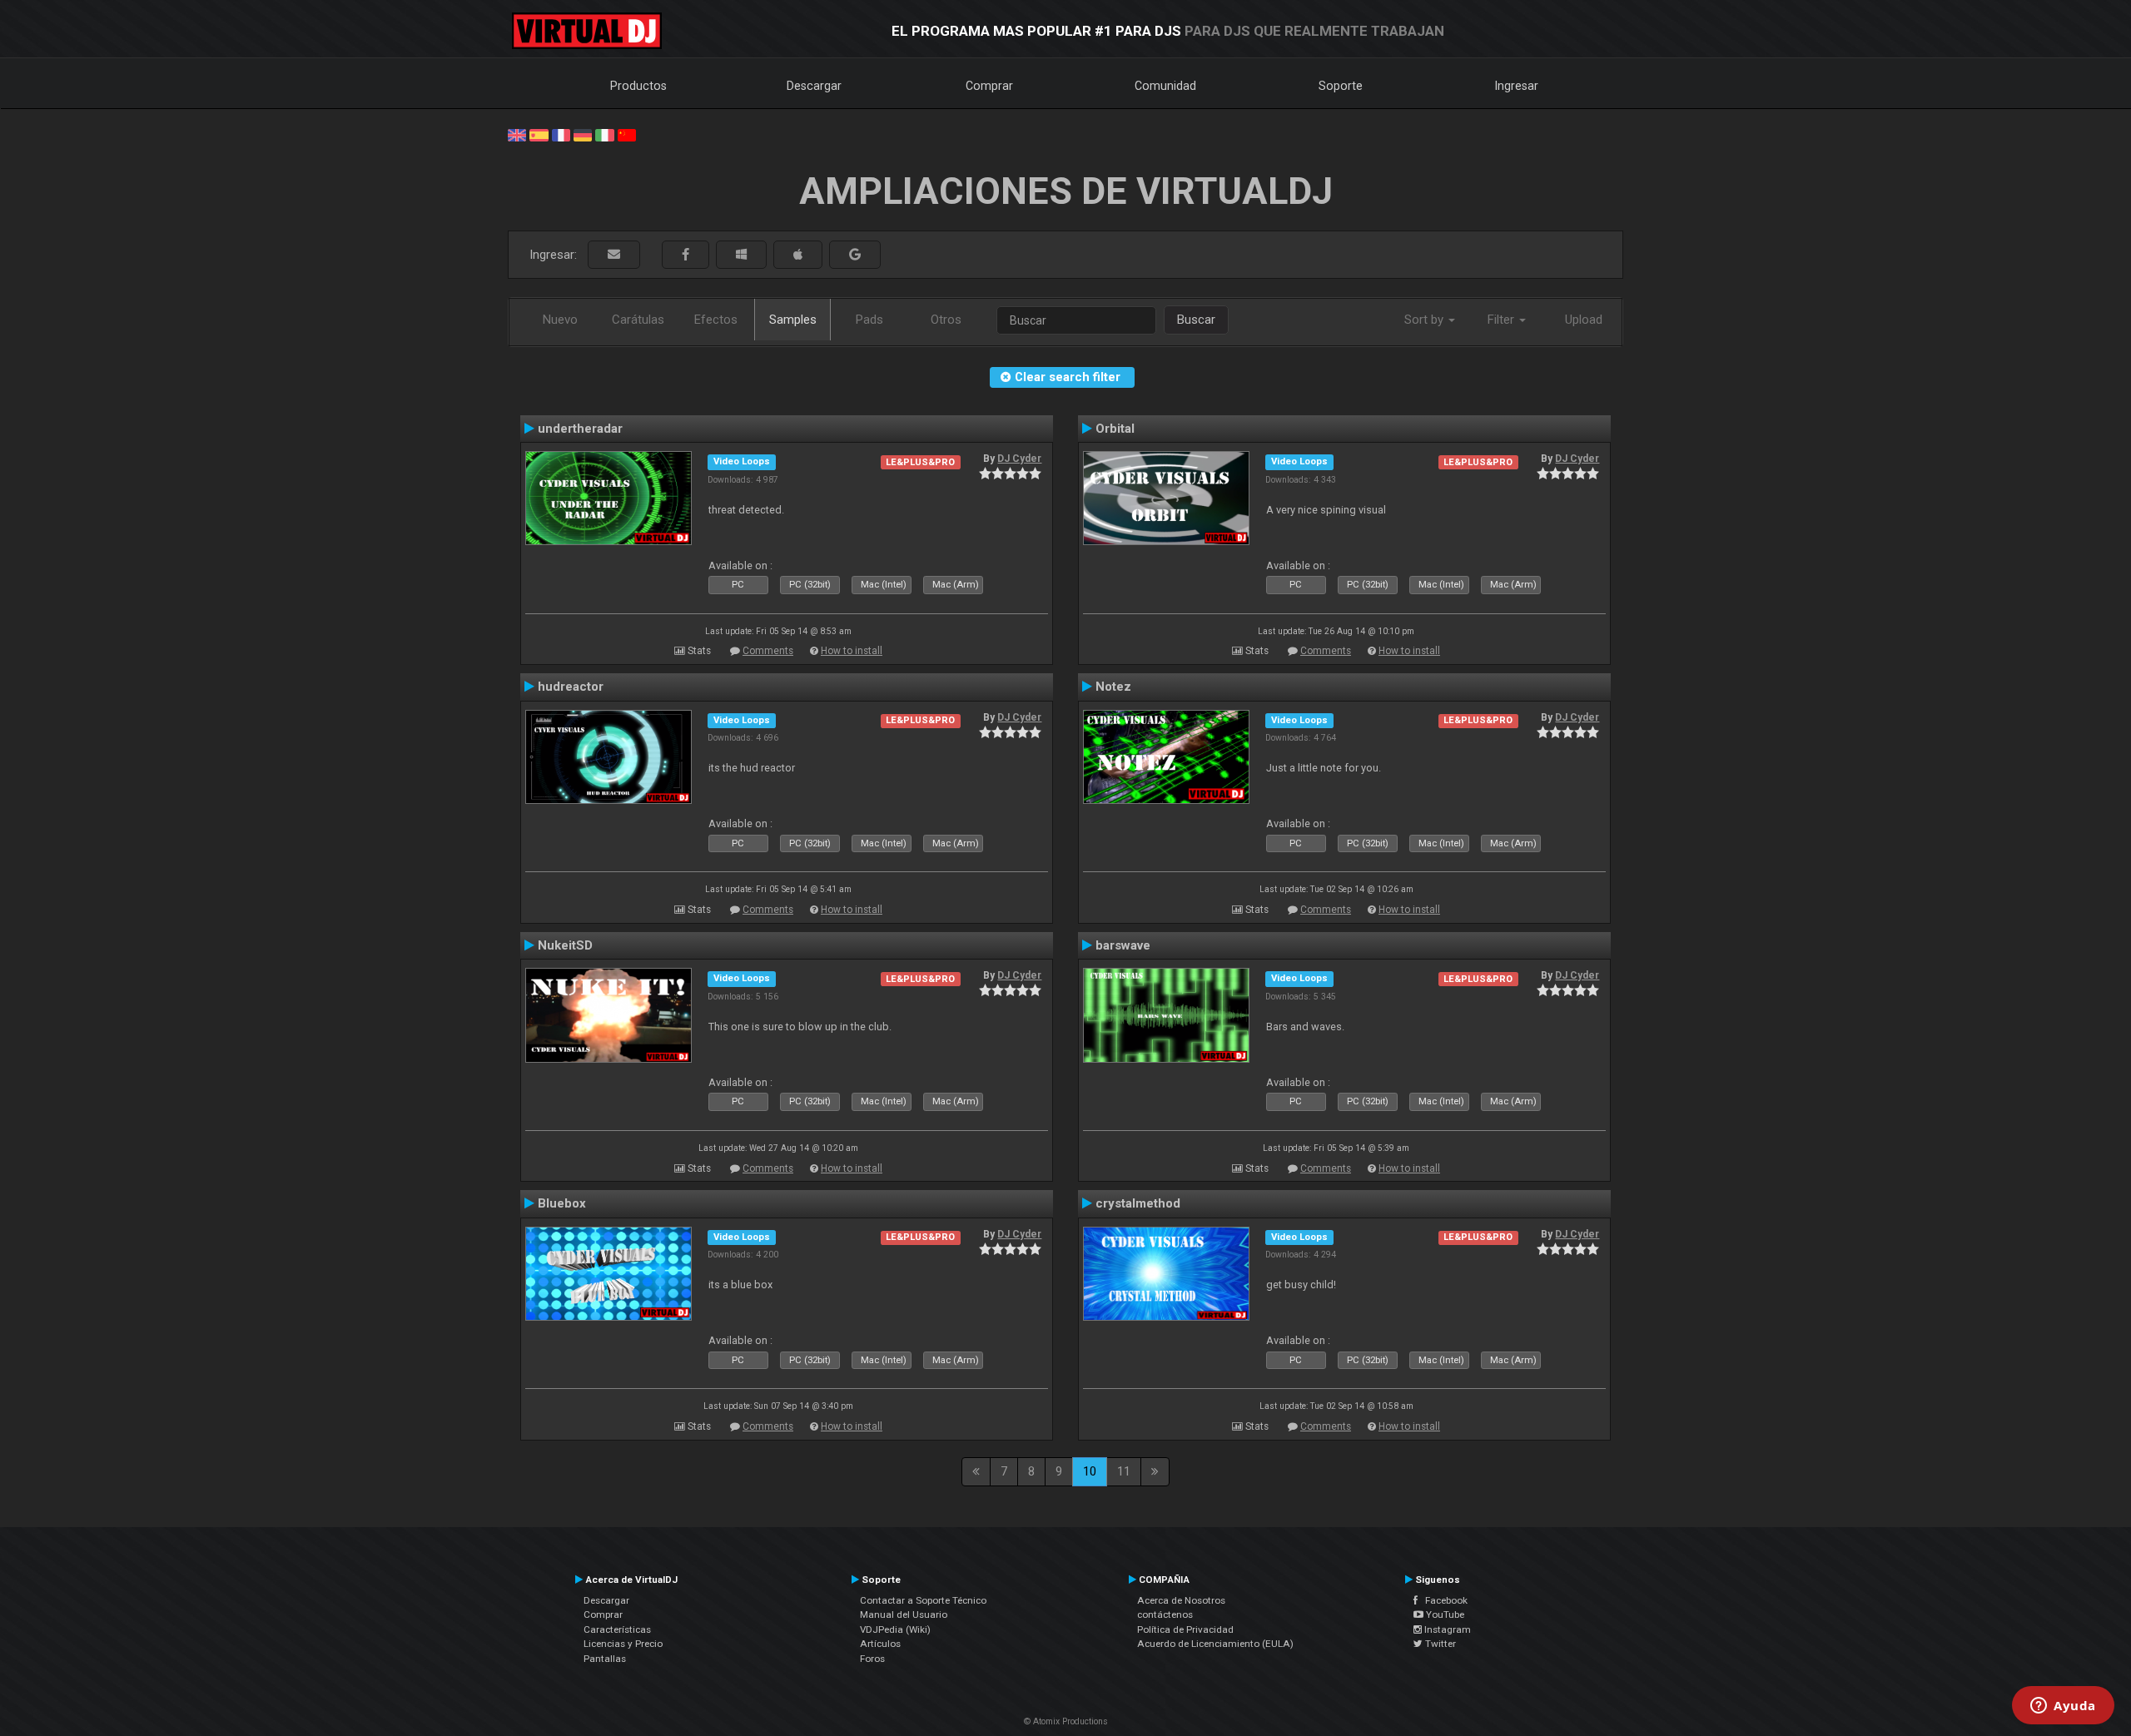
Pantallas (605, 1659)
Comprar (989, 86)
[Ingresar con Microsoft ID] (741, 255)
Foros (872, 1659)
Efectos (716, 320)
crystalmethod (1138, 1203)
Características (617, 1629)
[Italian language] (604, 134)
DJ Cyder (1019, 459)
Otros (946, 320)
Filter (1503, 320)
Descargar (814, 86)
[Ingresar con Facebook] (685, 255)
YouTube (1444, 1614)
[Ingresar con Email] (614, 255)
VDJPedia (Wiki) (895, 1629)
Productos (638, 86)
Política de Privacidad (1185, 1629)
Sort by (1426, 320)
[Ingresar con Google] (855, 255)
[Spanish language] (539, 134)
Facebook (1443, 1600)
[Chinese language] (627, 134)
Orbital (1115, 429)
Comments (768, 651)
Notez (1113, 687)
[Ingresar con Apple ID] (798, 255)
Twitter (1439, 1644)
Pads (869, 320)
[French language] (561, 134)
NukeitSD (565, 945)
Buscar (1196, 320)
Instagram (1446, 1629)
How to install (852, 651)
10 (1090, 1471)
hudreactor (571, 687)
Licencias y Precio (623, 1644)
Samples (793, 320)
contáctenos (1165, 1614)
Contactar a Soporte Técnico (923, 1600)
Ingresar (1517, 86)
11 (1124, 1471)
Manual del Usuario (904, 1614)
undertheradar (580, 429)
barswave (1123, 945)
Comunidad (1165, 86)
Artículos (880, 1644)
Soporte (1341, 86)
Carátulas (638, 320)
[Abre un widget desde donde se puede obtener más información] (2063, 1707)
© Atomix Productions (1066, 1721)
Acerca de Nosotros (1181, 1600)
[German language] (583, 134)
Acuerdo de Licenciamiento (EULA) (1215, 1644)
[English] (517, 134)
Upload (1584, 320)
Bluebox (562, 1203)
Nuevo (560, 320)
